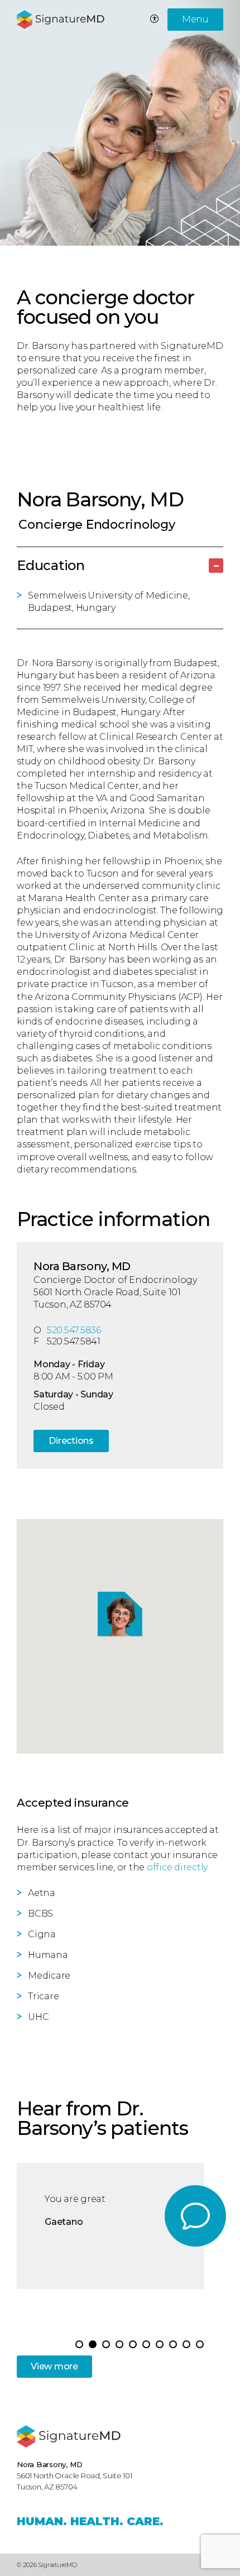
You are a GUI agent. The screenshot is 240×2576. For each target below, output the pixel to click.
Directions (71, 1441)
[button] (93, 2344)
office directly (177, 1867)
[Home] (69, 2436)
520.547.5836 (74, 1330)
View (54, 2366)
